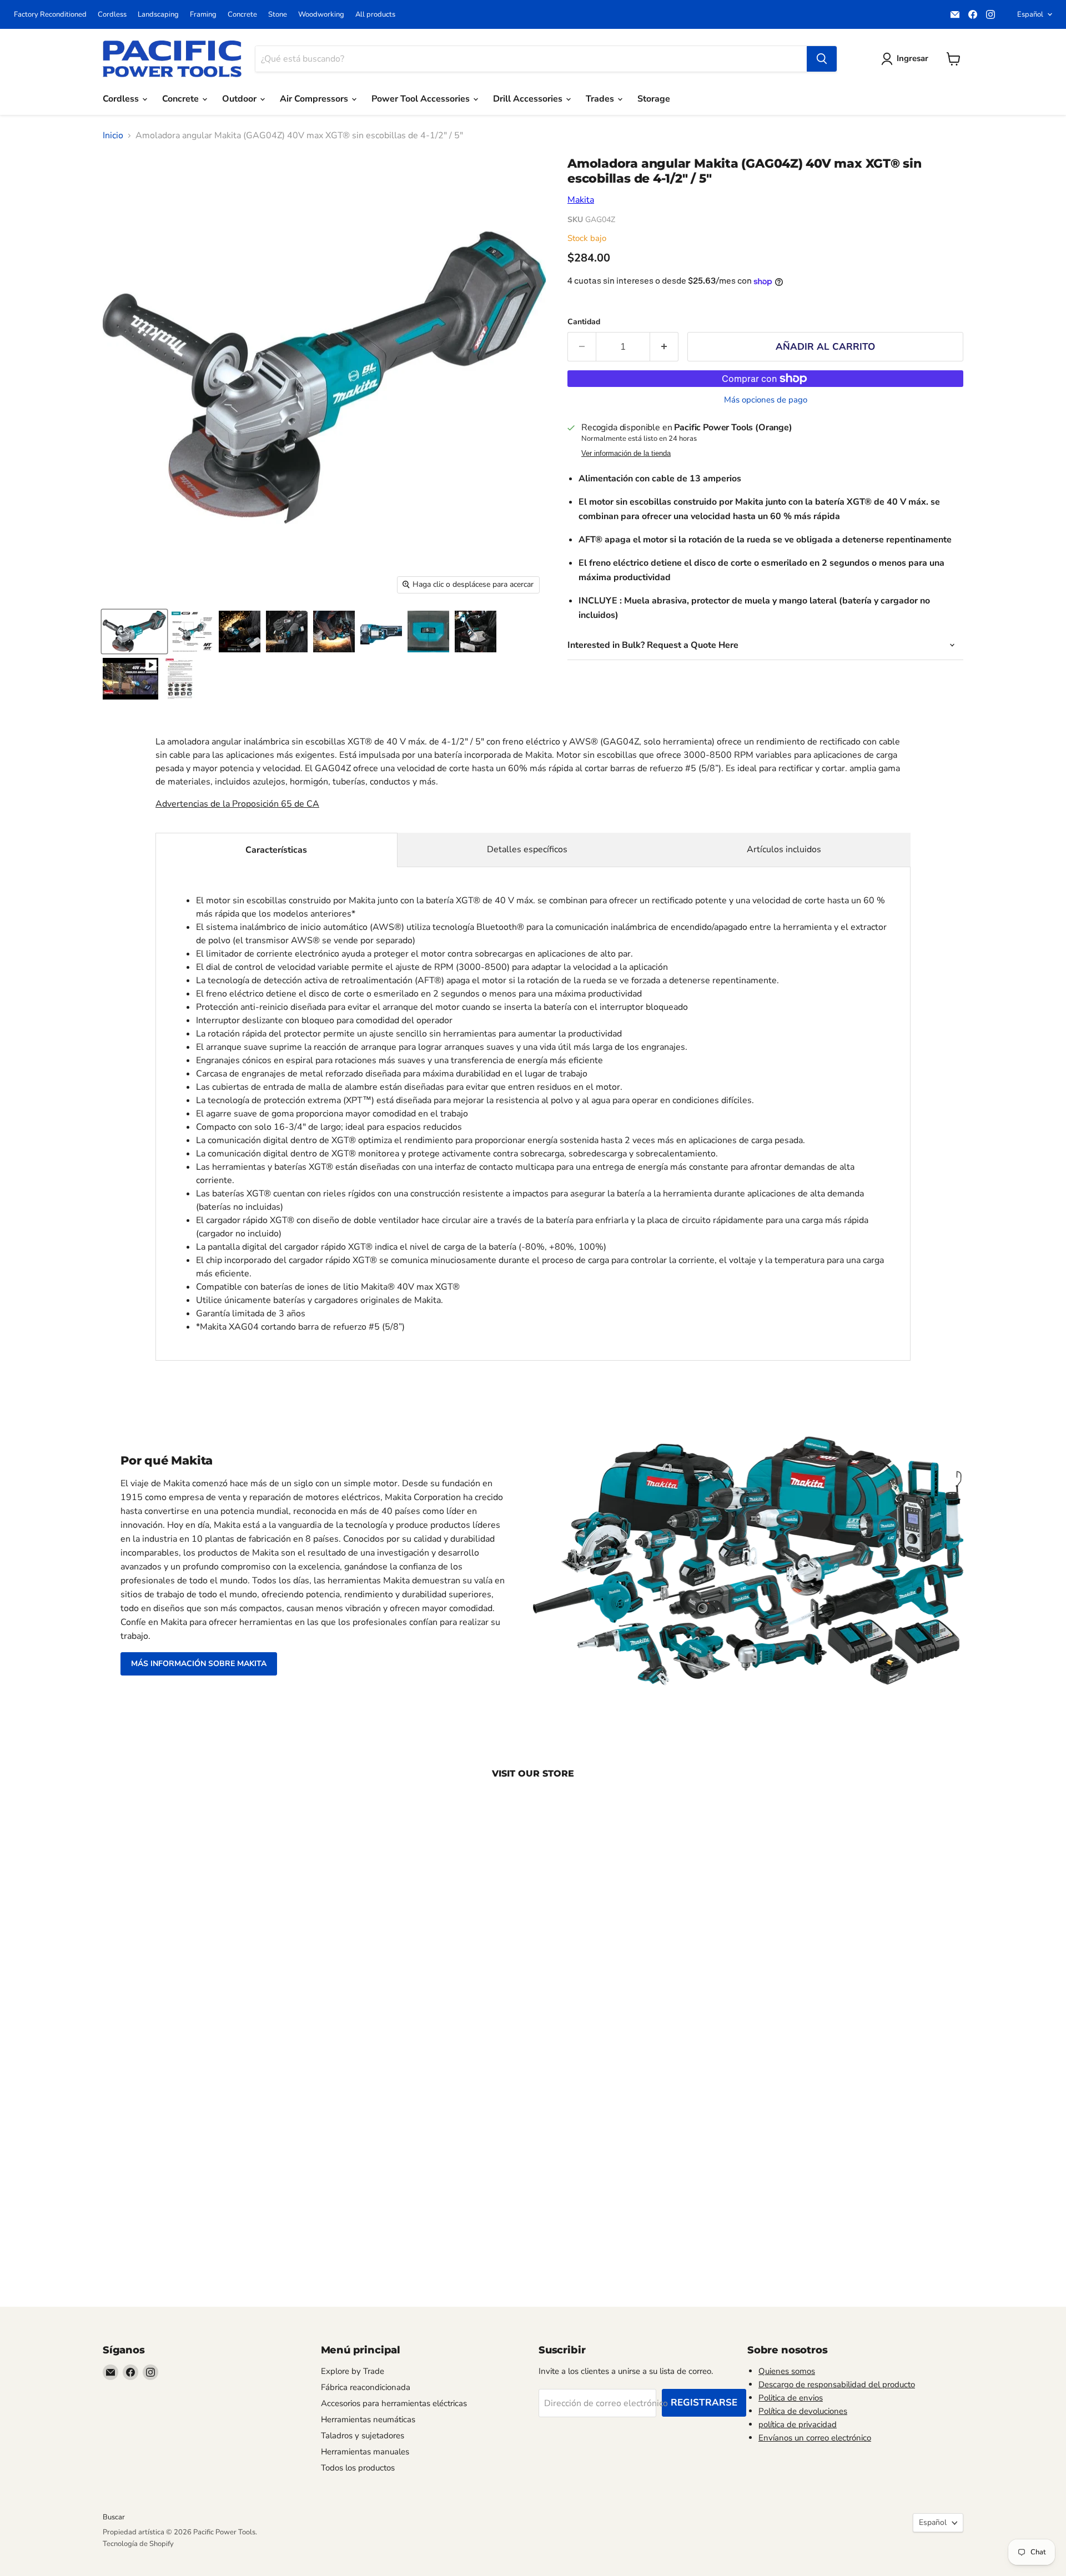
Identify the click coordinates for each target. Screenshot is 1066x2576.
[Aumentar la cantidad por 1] (664, 347)
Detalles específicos (527, 849)
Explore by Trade (353, 2371)
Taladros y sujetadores (363, 2436)
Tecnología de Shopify (138, 2544)
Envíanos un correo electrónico (815, 2438)
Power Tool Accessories (422, 99)
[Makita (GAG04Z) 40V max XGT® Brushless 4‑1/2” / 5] (192, 632)
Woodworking (321, 15)
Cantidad (584, 322)
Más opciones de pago (766, 400)
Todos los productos (358, 2468)
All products (375, 15)
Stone (278, 15)
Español (1030, 14)
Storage (654, 99)
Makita (581, 200)
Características (276, 850)
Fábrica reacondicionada (366, 2387)
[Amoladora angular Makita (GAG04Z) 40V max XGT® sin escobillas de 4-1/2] (130, 679)
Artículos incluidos (784, 849)
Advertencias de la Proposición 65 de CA (237, 804)
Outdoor (240, 99)
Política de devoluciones (803, 2411)
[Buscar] (822, 59)
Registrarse (704, 2403)
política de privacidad (798, 2424)
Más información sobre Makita (199, 1664)
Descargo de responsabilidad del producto (837, 2384)
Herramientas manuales (365, 2452)
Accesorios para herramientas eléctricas (394, 2403)
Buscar (114, 2517)
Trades (601, 99)
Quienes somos (787, 2371)
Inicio (113, 135)
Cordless (112, 15)
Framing (203, 15)
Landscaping (158, 15)
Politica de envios (791, 2398)
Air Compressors (315, 99)
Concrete (242, 15)
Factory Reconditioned (50, 15)
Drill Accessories (529, 99)
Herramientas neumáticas (368, 2419)
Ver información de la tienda (626, 454)
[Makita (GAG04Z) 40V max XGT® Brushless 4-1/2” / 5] (134, 632)
